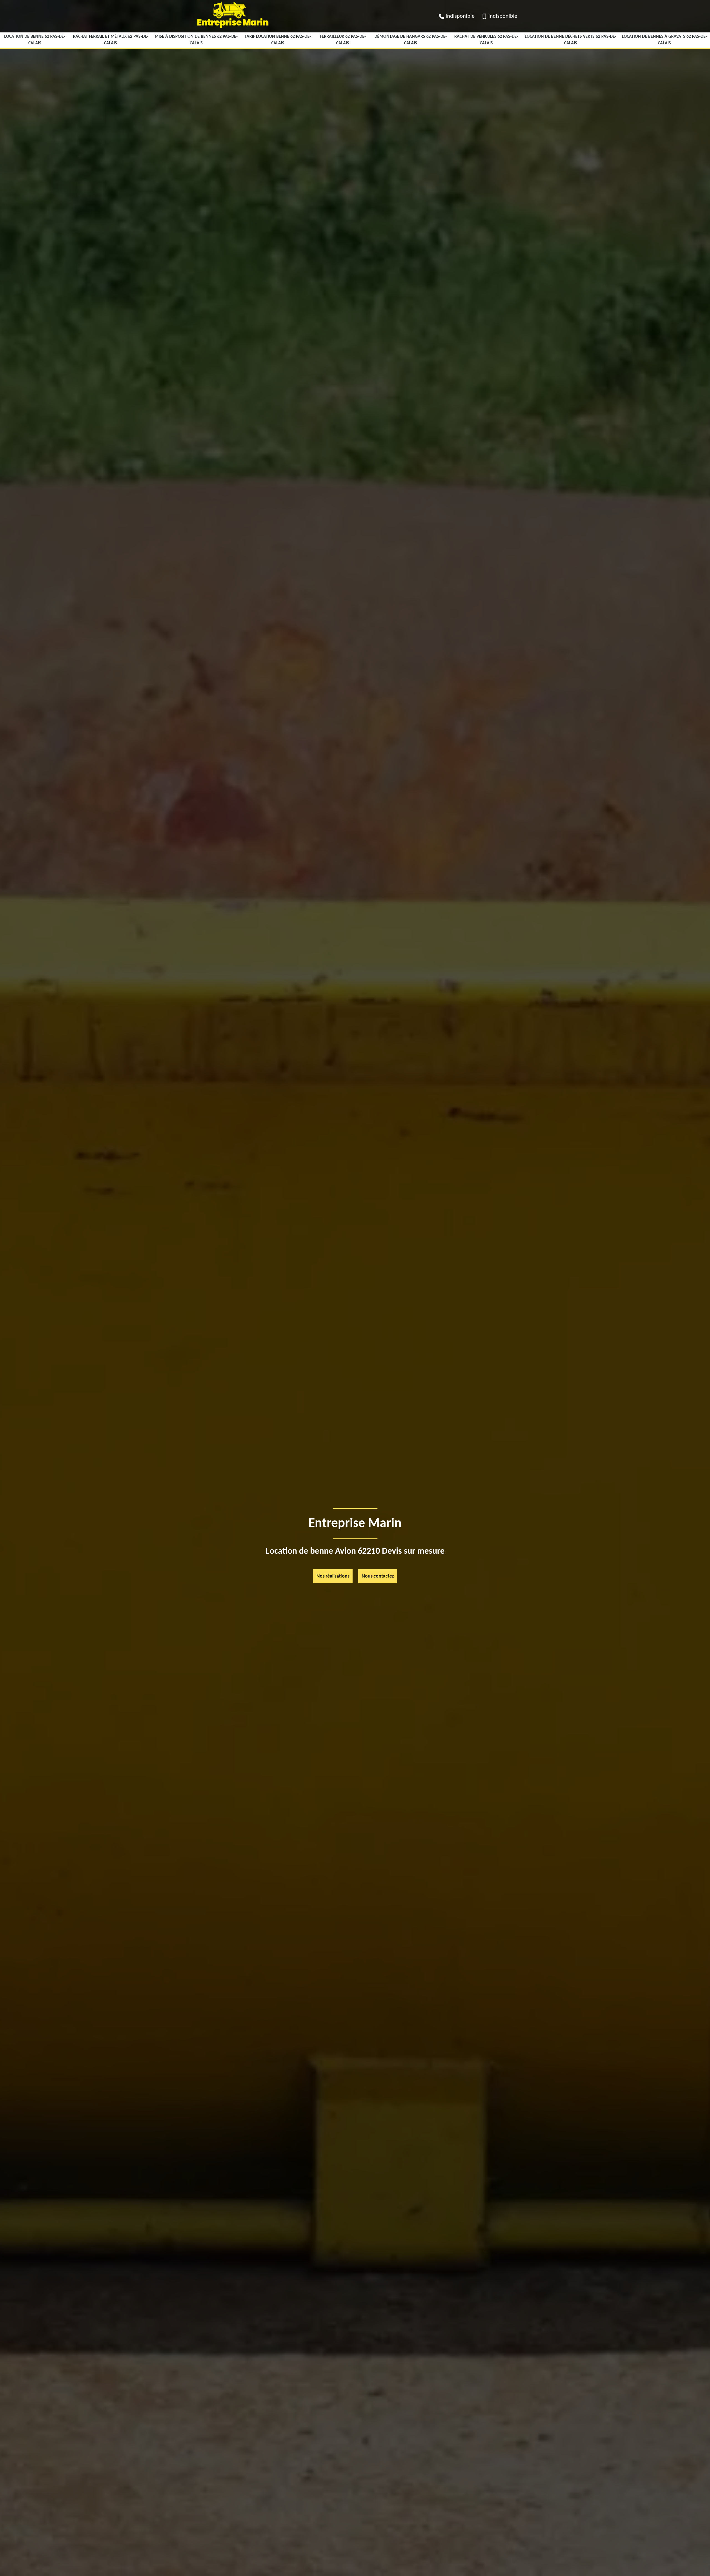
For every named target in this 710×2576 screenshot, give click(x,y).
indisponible (460, 16)
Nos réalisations (333, 1576)
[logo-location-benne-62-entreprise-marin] (232, 30)
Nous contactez (378, 1576)
